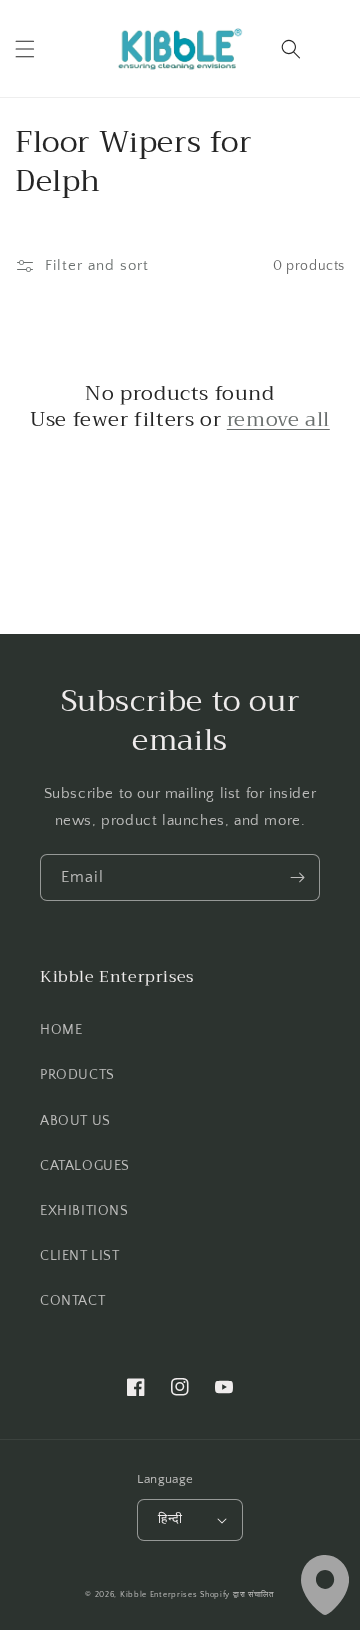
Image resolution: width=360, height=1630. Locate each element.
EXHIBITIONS (84, 1211)
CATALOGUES (85, 1166)
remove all (278, 420)
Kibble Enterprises (159, 1594)
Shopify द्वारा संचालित (237, 1594)
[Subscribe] (297, 877)
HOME (61, 1030)
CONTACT (72, 1301)
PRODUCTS (77, 1075)
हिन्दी (170, 1519)
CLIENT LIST (80, 1256)
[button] (25, 49)
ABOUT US (75, 1121)
